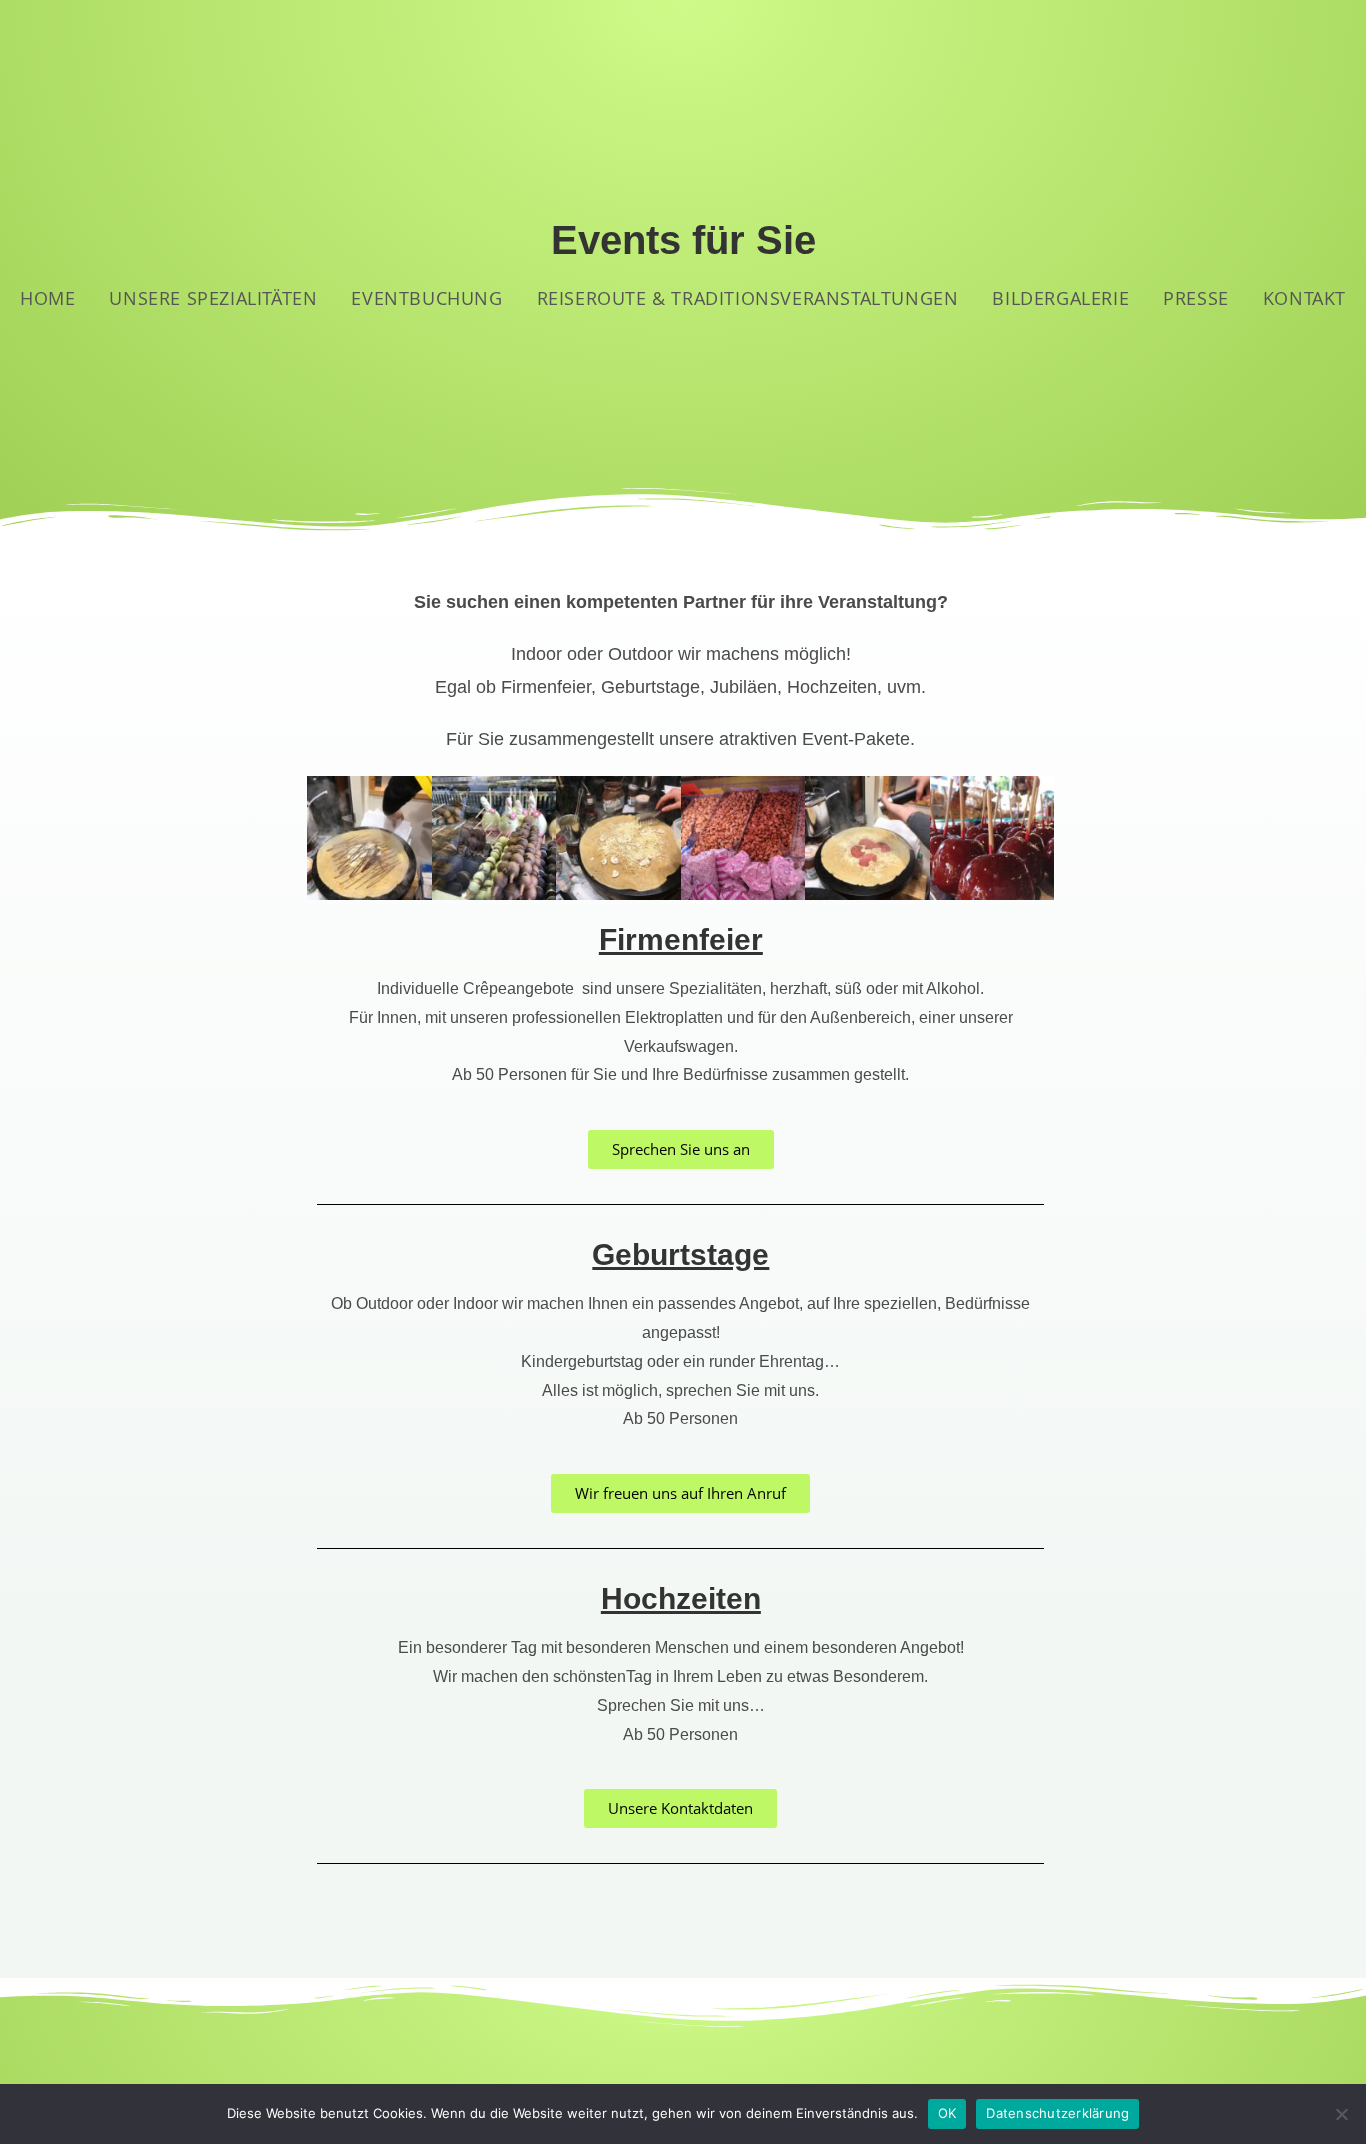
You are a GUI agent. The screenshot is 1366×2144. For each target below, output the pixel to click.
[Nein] (1341, 2114)
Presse (1196, 298)
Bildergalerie (1060, 298)
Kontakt (1304, 298)
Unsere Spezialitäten (213, 298)
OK (947, 2113)
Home (47, 298)
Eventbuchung (426, 298)
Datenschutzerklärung (1057, 2113)
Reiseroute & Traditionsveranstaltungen (748, 298)
